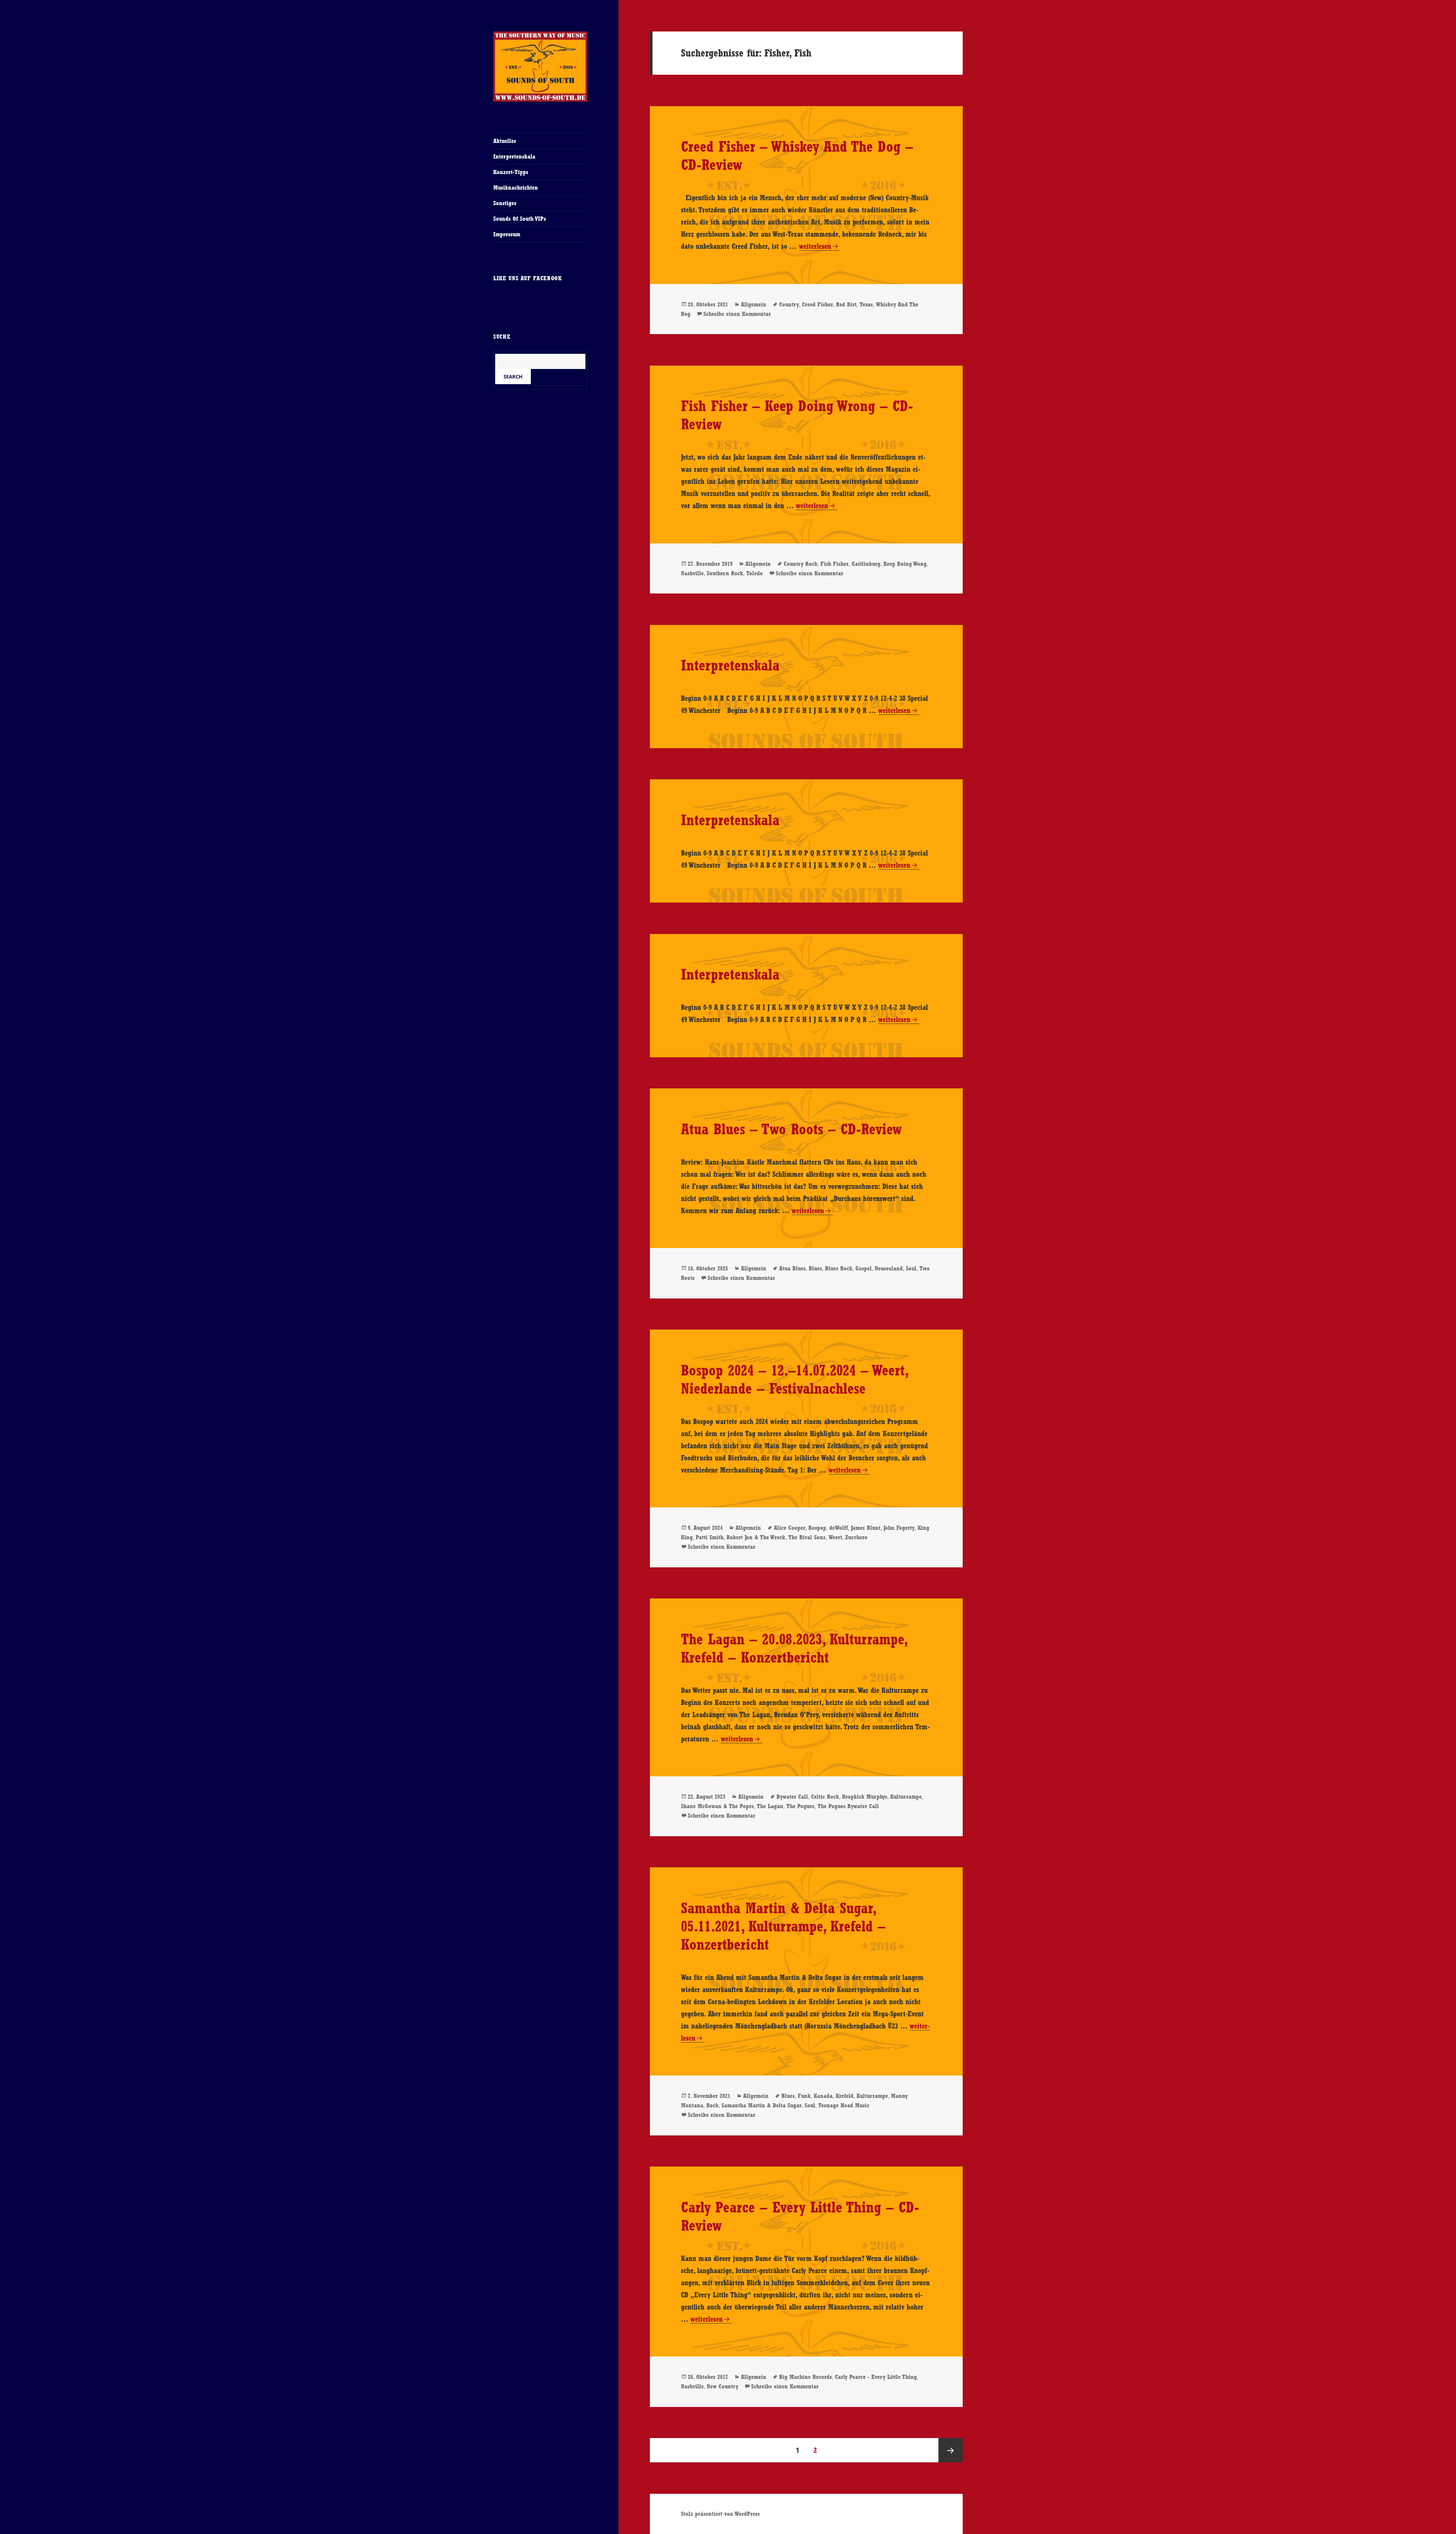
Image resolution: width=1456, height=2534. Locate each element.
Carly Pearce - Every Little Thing (876, 2377)
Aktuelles (505, 141)
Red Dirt (846, 304)
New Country (723, 2386)
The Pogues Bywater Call (848, 1806)
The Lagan (770, 1806)
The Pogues (800, 1806)
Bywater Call (792, 1797)
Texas (866, 304)
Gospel (864, 1268)
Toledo (755, 573)
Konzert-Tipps (511, 172)
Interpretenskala (514, 156)
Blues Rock (839, 1268)
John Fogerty (899, 1528)
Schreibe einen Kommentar (737, 314)
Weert (835, 1537)
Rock (712, 2105)
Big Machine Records (806, 2377)
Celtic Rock (825, 1797)
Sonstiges (505, 203)
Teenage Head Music (844, 2105)
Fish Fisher (835, 564)
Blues (815, 1268)
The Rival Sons (807, 1537)
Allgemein (754, 304)
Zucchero (856, 1537)
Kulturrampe (906, 1797)
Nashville (692, 573)
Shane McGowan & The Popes (717, 1806)
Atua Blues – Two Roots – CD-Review (791, 1129)
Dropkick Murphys (865, 1797)
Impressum (507, 234)
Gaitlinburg (866, 564)
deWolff (839, 1528)
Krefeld (845, 2096)
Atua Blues (792, 1268)
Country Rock (801, 564)
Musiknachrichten (516, 188)
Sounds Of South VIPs (520, 219)
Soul (911, 1268)
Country (789, 304)
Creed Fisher (817, 304)
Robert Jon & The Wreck (756, 1537)
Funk (804, 2096)
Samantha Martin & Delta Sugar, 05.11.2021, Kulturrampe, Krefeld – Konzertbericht (783, 1926)
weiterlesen (815, 246)
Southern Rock (725, 573)
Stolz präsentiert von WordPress (720, 2514)
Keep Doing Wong (905, 564)
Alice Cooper (790, 1528)
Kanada (823, 2096)
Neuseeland (889, 1268)
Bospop (817, 1528)
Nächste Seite (951, 2450)
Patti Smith (710, 1537)
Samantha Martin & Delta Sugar (762, 2105)
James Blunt (866, 1528)
